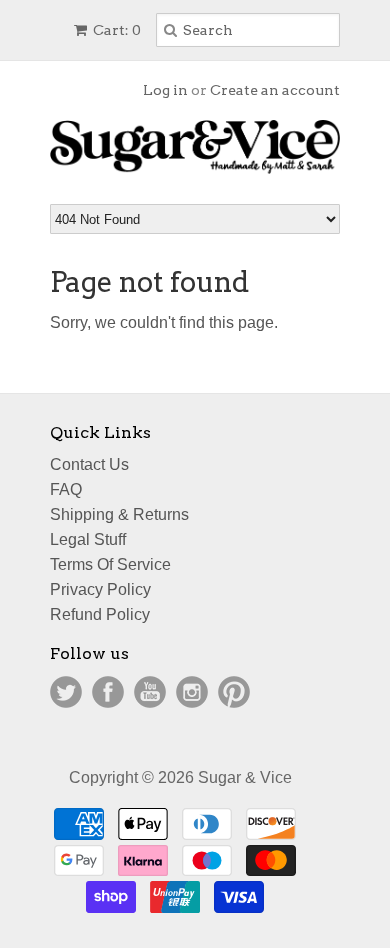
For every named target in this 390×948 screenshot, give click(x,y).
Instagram (192, 692)
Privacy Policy (100, 589)
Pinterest (234, 692)
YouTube (150, 692)
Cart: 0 (115, 30)
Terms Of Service (110, 564)
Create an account (275, 90)
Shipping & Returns (119, 514)
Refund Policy (100, 614)
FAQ (66, 489)
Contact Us (89, 464)
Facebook (108, 692)
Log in (165, 90)
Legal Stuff (88, 539)
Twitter (66, 692)
